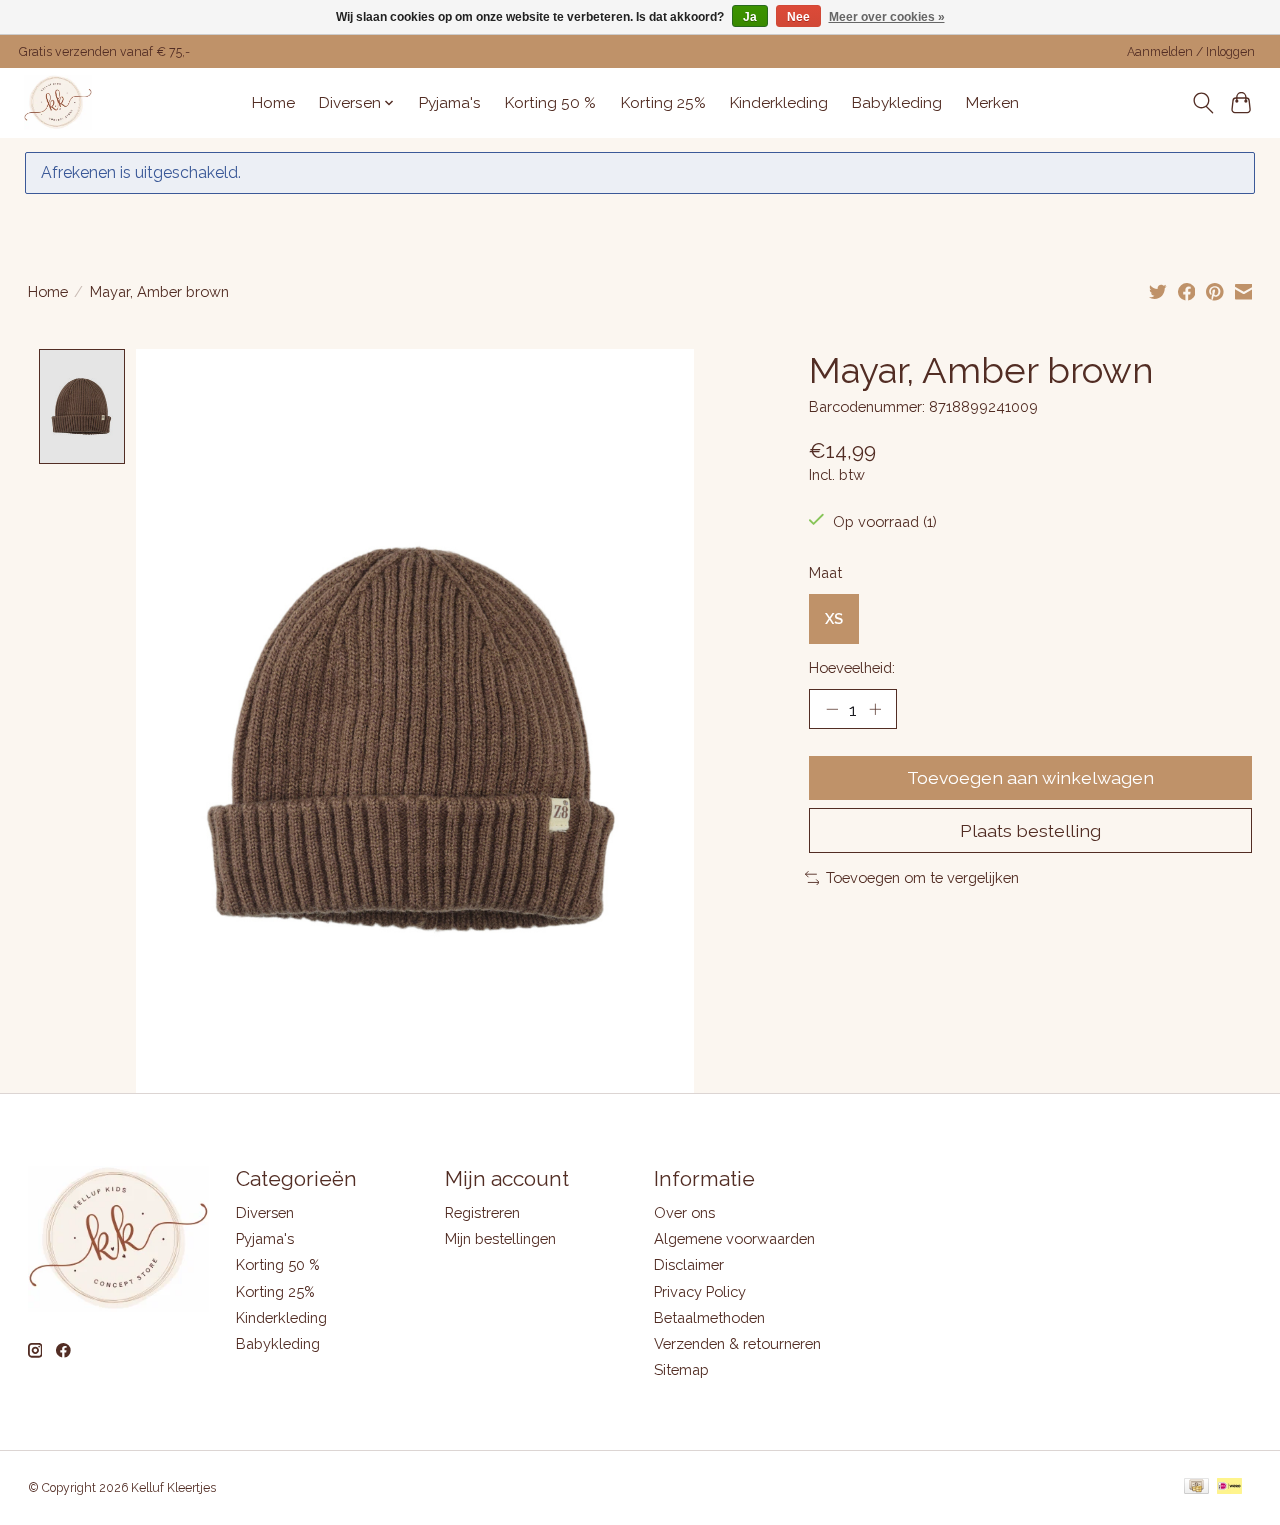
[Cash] (1196, 1487)
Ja (750, 17)
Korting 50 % (550, 103)
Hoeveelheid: (852, 667)
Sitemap (681, 1369)
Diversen (265, 1212)
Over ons (684, 1212)
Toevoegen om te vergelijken (922, 877)
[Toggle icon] (1202, 103)
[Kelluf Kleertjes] (58, 102)
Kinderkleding (779, 103)
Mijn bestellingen (500, 1238)
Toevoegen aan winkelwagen (1030, 777)
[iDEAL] (1229, 1487)
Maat (825, 572)
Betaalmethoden (709, 1317)
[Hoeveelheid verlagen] (832, 709)
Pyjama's (450, 103)
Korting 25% (663, 103)
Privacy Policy (700, 1291)
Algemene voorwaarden (734, 1238)
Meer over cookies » (887, 17)
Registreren (482, 1212)
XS (834, 618)
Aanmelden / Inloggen (1191, 52)
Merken (992, 103)
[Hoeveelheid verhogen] (875, 709)
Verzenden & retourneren (737, 1343)
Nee (798, 17)
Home (273, 103)
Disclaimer (689, 1264)
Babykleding (897, 103)
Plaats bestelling (1030, 830)
